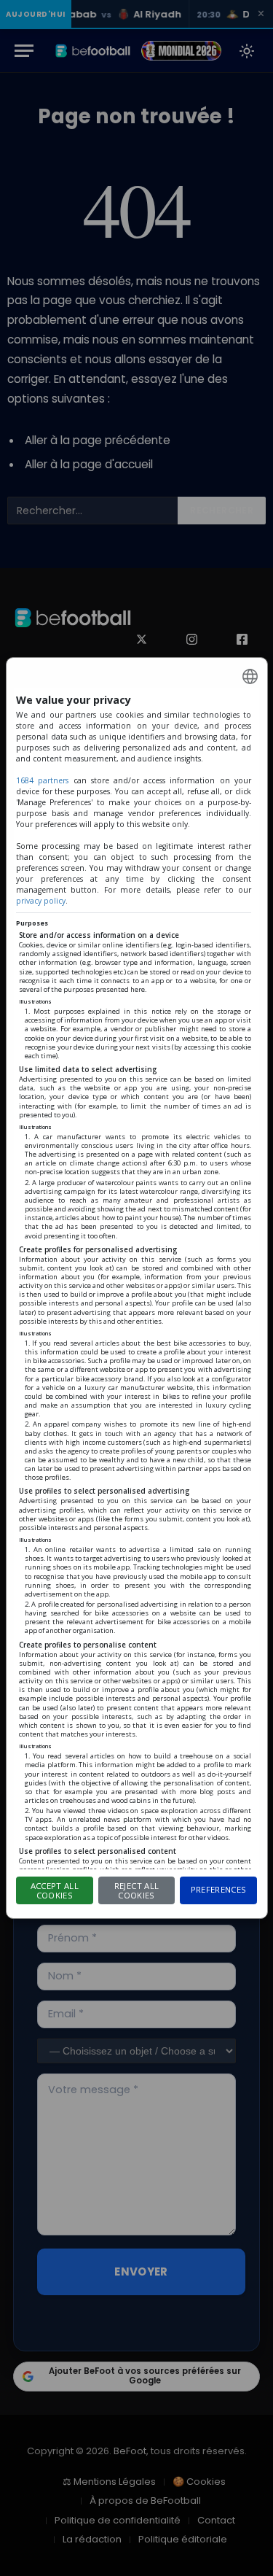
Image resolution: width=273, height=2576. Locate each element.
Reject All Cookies (136, 1890)
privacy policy (41, 901)
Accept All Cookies (55, 1890)
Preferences (219, 1889)
